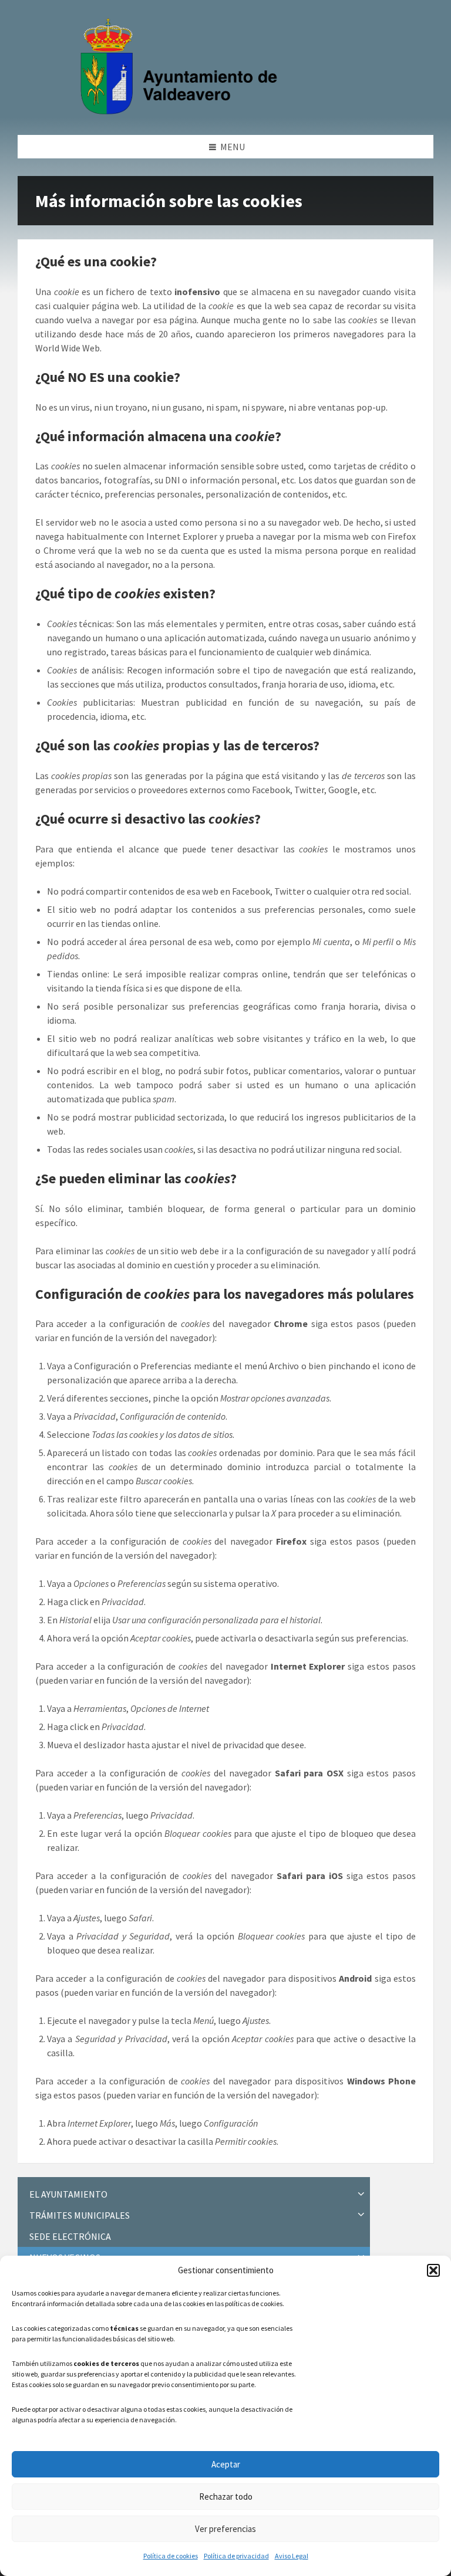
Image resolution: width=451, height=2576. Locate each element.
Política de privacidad (236, 2556)
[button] (433, 2270)
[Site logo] (181, 112)
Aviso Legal (292, 2556)
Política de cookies (171, 2556)
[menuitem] (194, 2194)
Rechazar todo (226, 2497)
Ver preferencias (225, 2529)
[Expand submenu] (361, 2194)
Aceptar (226, 2464)
